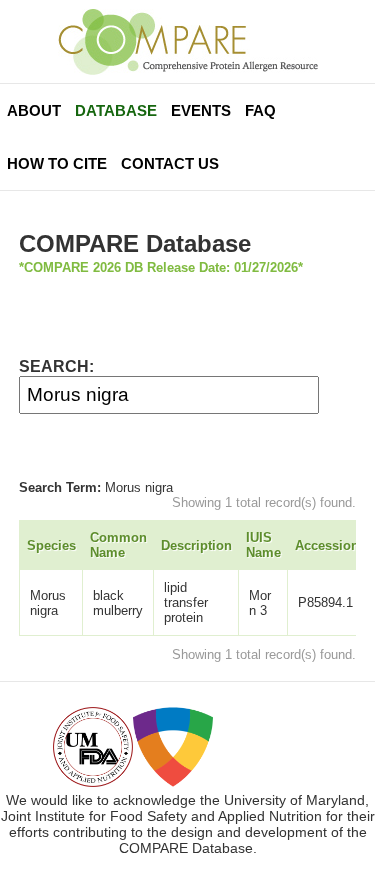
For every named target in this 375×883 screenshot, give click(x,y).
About (34, 110)
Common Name (118, 545)
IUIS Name (263, 545)
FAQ (260, 110)
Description (196, 545)
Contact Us (170, 163)
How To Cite (57, 163)
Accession (327, 545)
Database (116, 110)
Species (51, 545)
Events (201, 110)
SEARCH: (56, 366)
